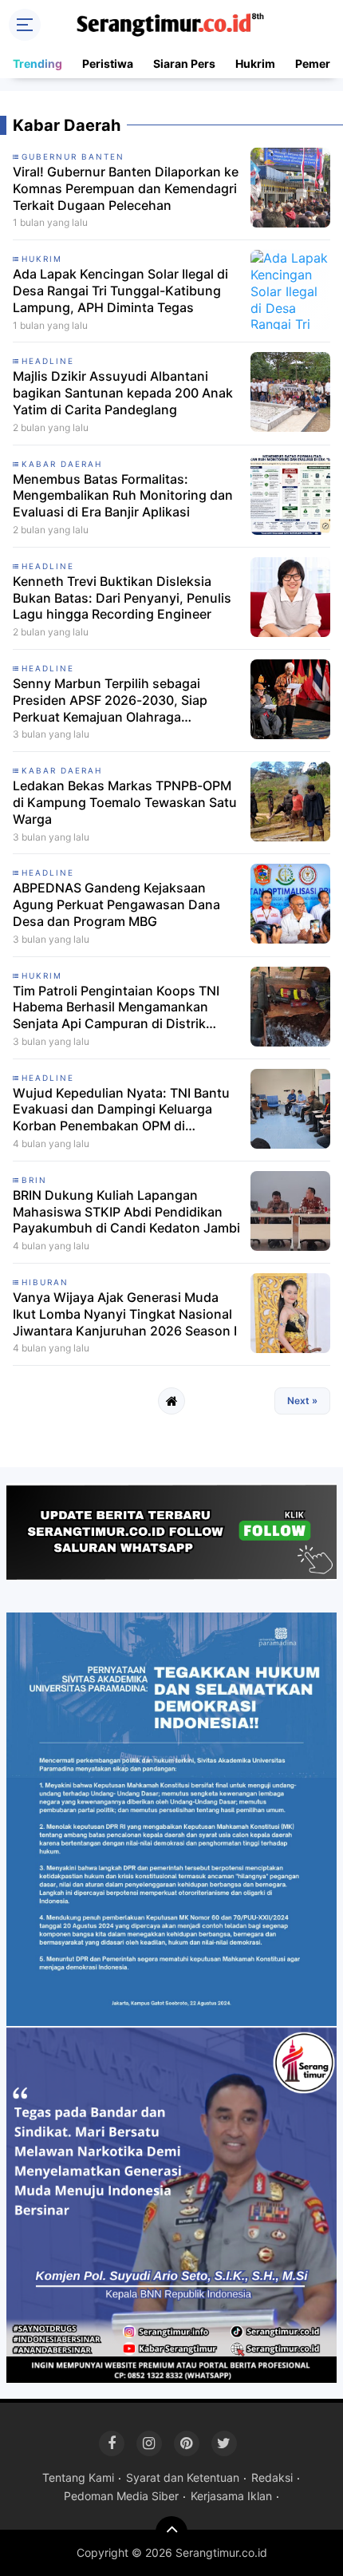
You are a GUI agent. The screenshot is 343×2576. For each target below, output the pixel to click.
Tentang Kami (78, 2477)
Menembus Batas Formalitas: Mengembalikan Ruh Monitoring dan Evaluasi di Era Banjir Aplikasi (123, 496)
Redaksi (272, 2477)
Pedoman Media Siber (121, 2496)
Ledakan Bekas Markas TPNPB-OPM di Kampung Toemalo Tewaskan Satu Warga (125, 802)
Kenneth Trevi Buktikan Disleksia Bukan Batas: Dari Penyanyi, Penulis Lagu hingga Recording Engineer (122, 598)
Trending (37, 63)
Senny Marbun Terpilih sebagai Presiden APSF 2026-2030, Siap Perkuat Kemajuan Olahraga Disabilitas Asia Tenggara (110, 700)
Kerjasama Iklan (231, 2496)
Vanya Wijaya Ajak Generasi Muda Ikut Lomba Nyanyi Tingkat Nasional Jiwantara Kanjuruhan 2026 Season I (125, 1314)
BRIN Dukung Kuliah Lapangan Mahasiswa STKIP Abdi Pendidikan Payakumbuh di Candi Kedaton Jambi (126, 1212)
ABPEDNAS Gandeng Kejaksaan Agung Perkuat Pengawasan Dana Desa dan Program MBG (116, 904)
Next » (302, 1401)
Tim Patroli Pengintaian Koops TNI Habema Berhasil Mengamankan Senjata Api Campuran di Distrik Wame (116, 1007)
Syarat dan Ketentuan (183, 2477)
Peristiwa (108, 63)
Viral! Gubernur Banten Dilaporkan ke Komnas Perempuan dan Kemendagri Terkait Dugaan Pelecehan (126, 188)
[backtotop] (171, 2532)
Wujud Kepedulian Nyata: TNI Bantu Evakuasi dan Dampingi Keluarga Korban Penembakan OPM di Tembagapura (121, 1110)
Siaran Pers (184, 63)
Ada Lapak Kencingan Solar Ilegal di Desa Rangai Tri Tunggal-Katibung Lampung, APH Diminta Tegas (120, 291)
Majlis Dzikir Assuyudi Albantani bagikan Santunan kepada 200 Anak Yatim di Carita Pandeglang (123, 393)
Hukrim (255, 63)
